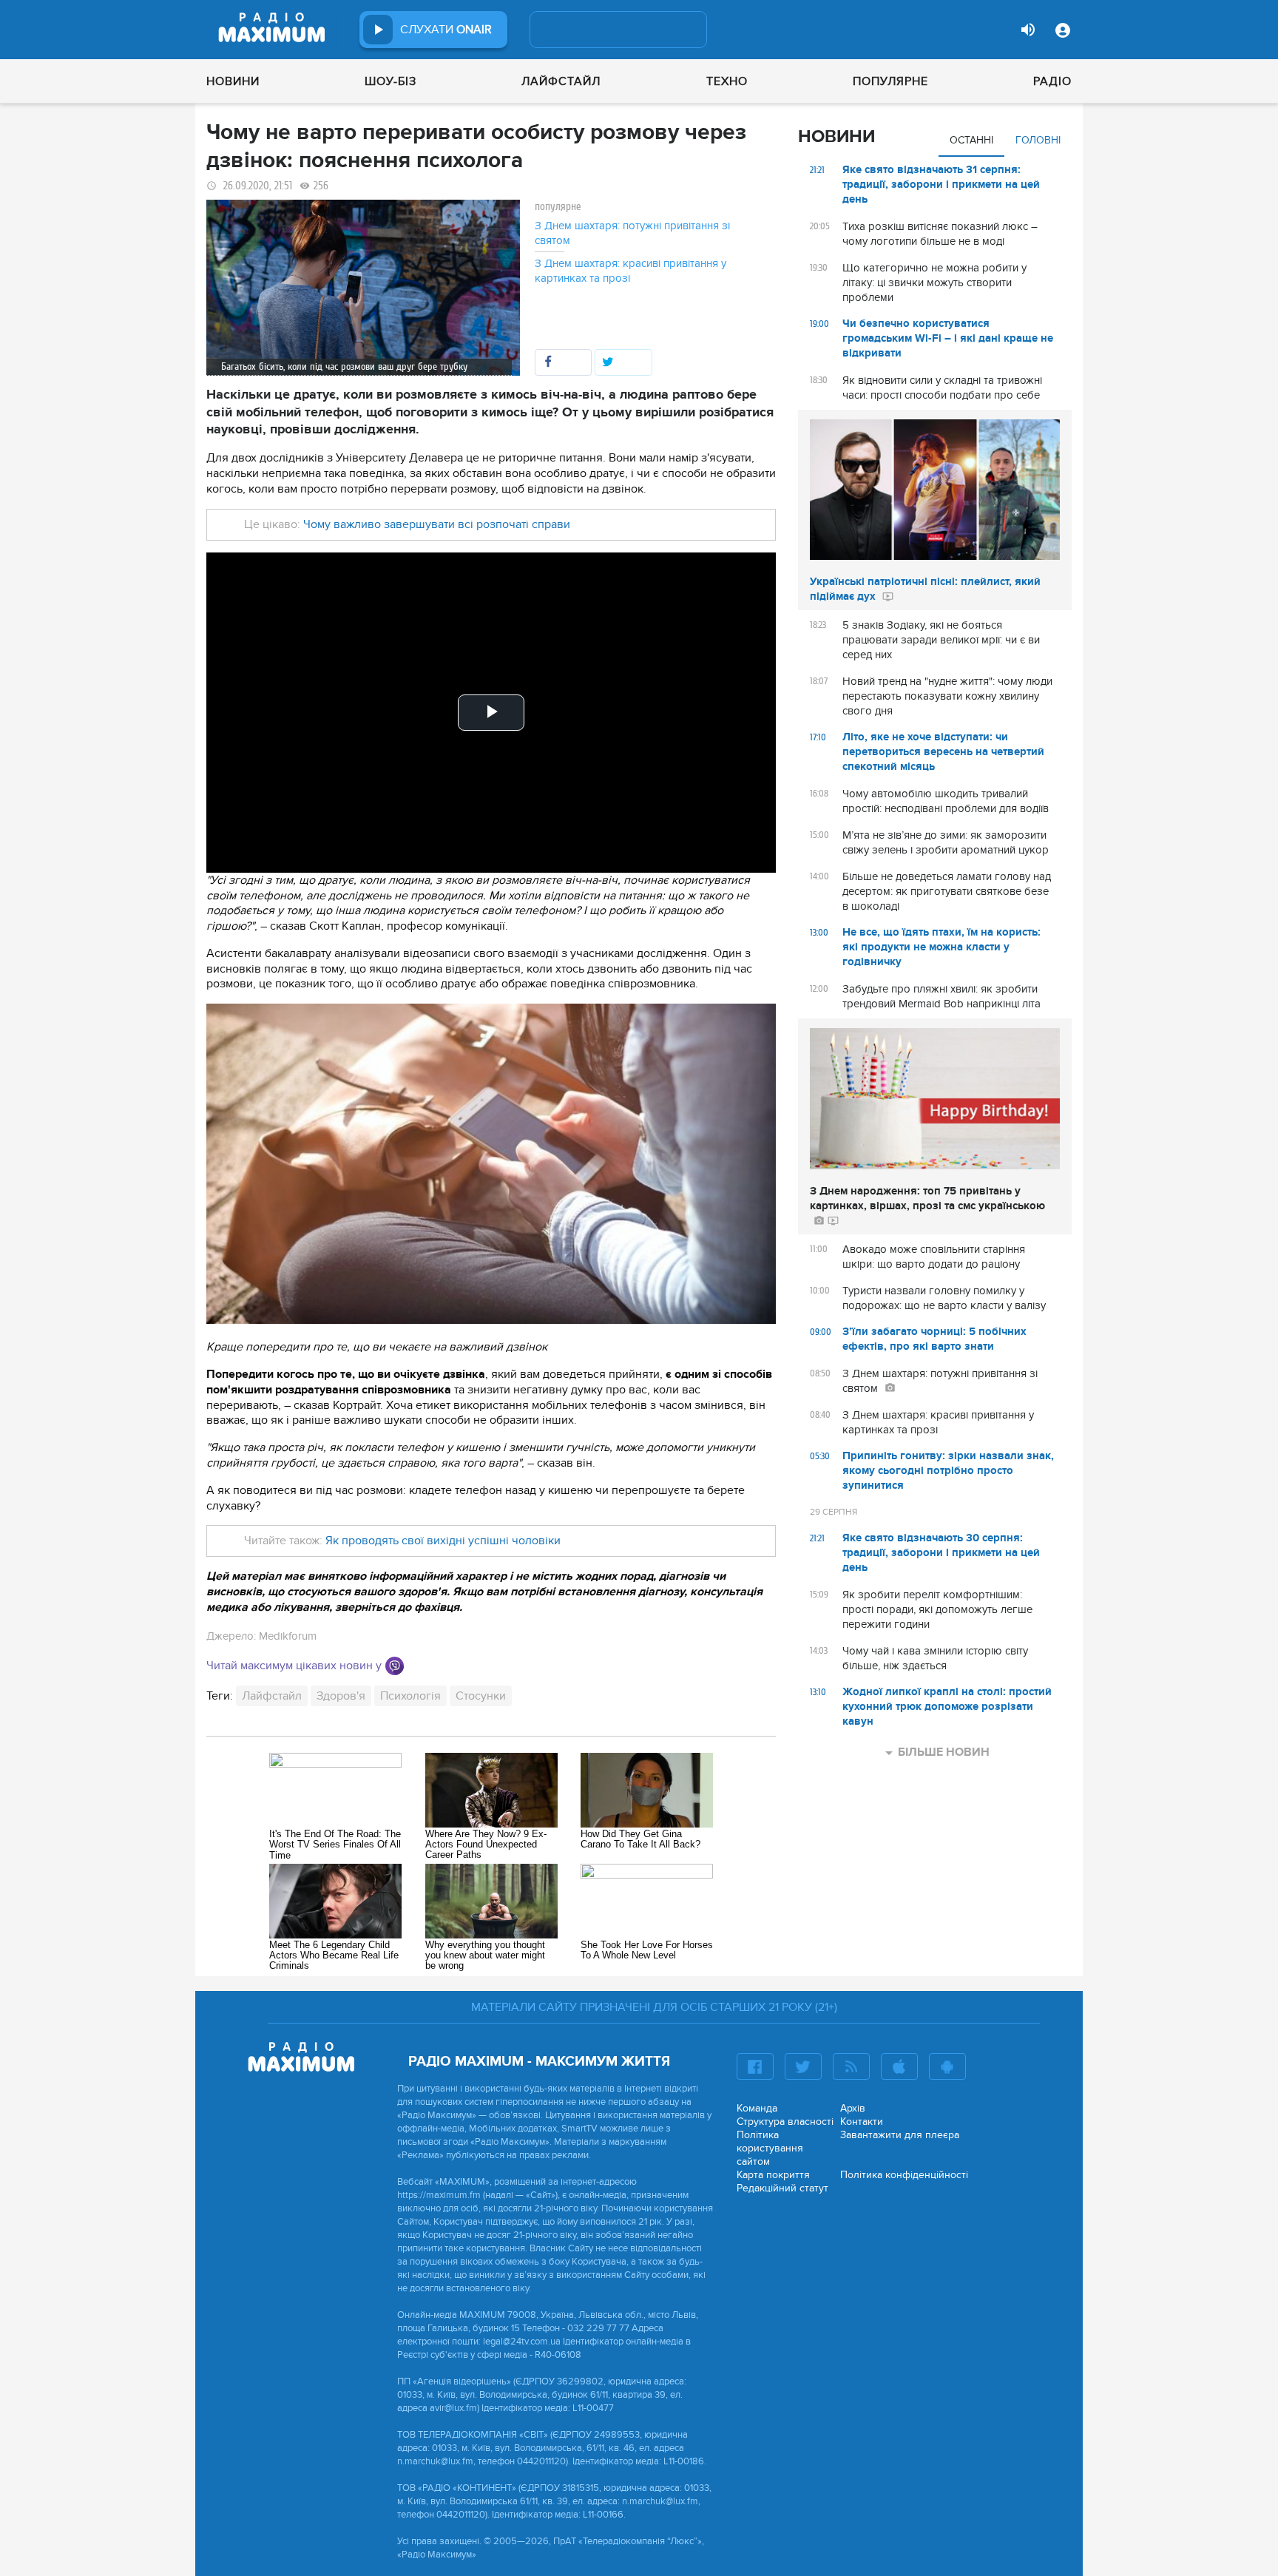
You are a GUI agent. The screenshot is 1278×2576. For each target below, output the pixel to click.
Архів (853, 2108)
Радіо (1052, 81)
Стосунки (481, 1696)
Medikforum (288, 1636)
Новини (233, 81)
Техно (727, 81)
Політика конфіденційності (904, 2175)
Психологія (410, 1696)
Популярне (890, 81)
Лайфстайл (561, 81)
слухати (446, 30)
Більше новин (944, 1752)
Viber (395, 1666)
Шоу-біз (390, 81)
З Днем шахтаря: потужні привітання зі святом (632, 233)
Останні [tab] (971, 140)
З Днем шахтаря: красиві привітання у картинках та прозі (630, 271)
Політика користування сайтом (770, 2148)
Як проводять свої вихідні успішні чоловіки (443, 1541)
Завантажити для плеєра (900, 2135)
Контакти (862, 2122)
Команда (757, 2108)
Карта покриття (773, 2175)
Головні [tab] (1038, 140)
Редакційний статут (782, 2188)
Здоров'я (341, 1696)
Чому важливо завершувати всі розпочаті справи (437, 524)
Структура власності (785, 2122)
